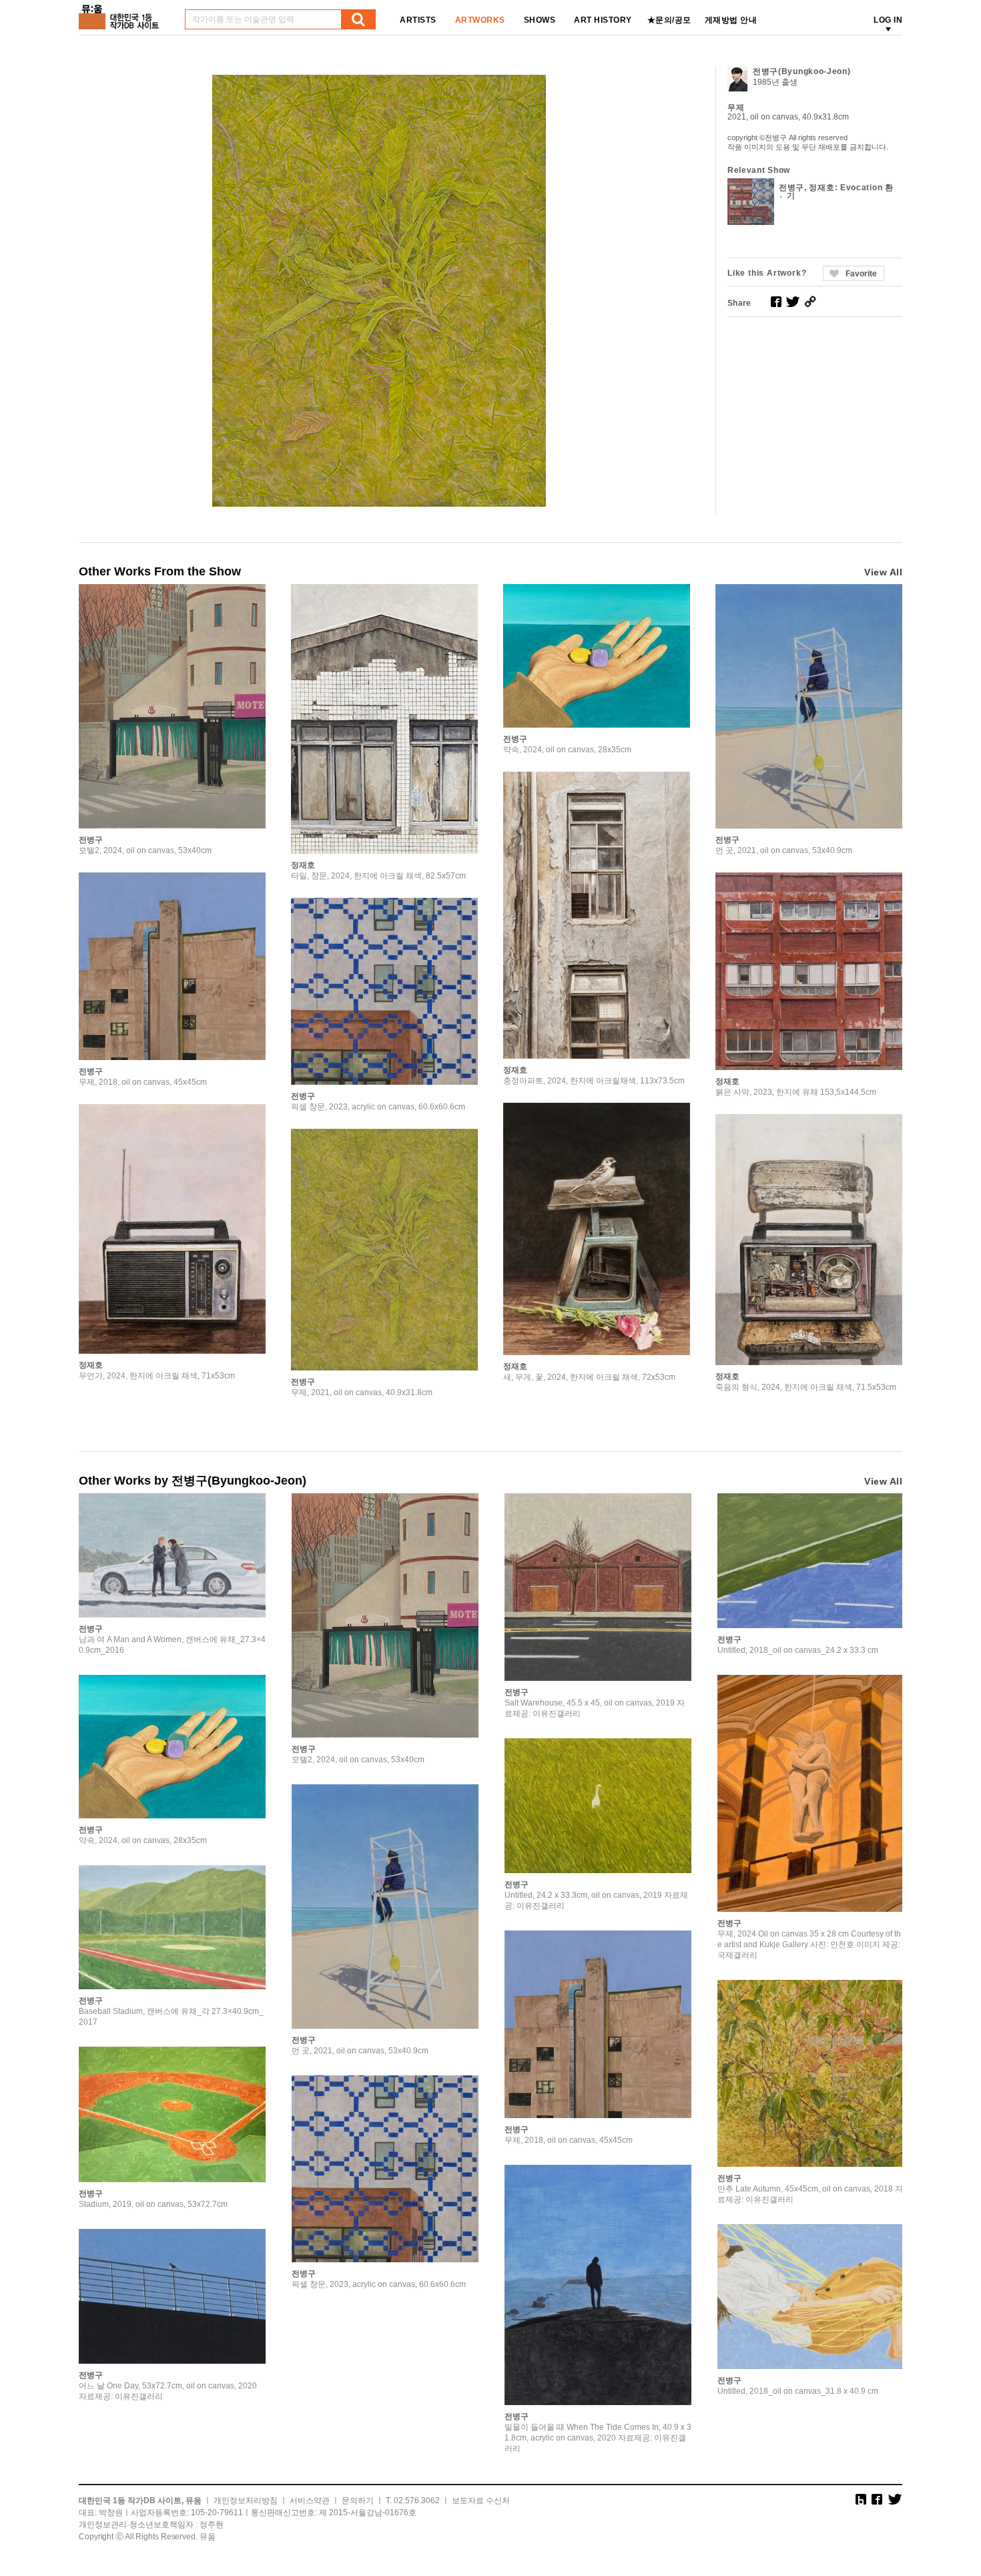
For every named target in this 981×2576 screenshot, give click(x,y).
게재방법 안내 (731, 20)
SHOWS (540, 20)
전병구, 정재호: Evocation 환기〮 (836, 192)
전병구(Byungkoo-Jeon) (802, 71)
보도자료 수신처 (481, 2501)
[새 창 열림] (776, 302)
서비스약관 (310, 2501)
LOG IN (888, 20)
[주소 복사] (810, 302)
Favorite (861, 274)
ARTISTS (418, 20)
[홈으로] (121, 12)
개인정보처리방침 (246, 2501)
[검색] (358, 19)
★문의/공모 (669, 20)
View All (883, 572)
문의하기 (358, 2501)
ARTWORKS (480, 20)
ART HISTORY (603, 20)
